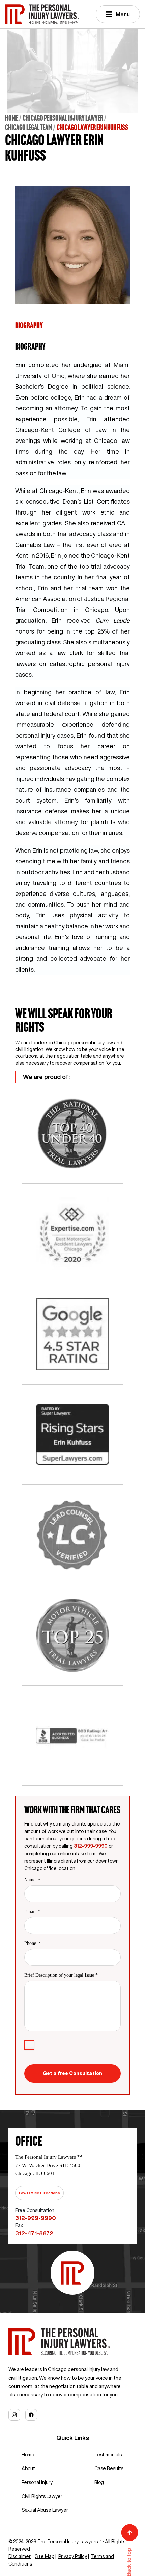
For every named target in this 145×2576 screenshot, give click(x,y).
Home (12, 118)
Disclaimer (20, 2556)
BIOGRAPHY (29, 325)
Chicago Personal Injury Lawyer (63, 118)
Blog (99, 2482)
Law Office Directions (39, 2193)
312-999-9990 (91, 1846)
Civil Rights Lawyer (42, 2496)
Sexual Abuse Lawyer (45, 2510)
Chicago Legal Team (29, 127)
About (28, 2468)
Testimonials (108, 2455)
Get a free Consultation (72, 2073)
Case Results (109, 2468)
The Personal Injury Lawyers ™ (69, 2542)
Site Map (45, 2556)
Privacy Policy (73, 2556)
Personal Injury (37, 2482)
